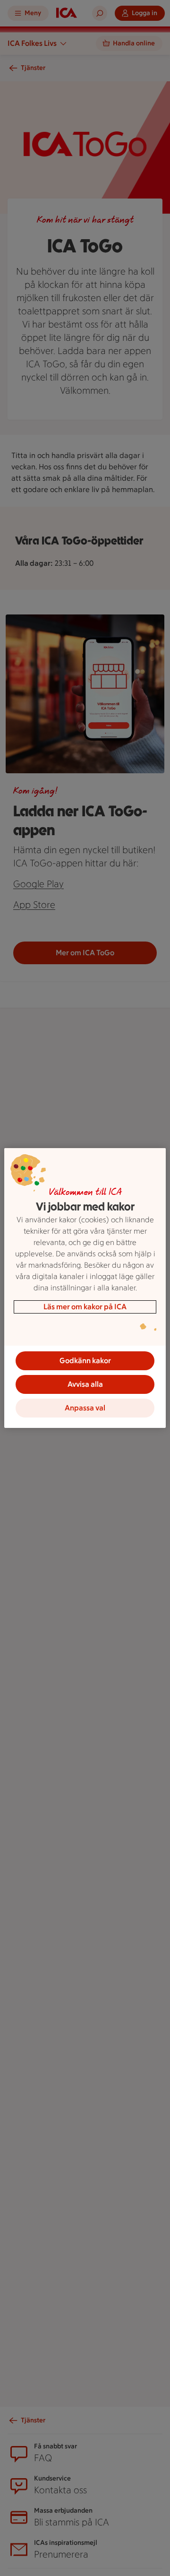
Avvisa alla (85, 1384)
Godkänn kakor (85, 1361)
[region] (85, 1288)
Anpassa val (85, 1408)
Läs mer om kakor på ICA (85, 1307)
